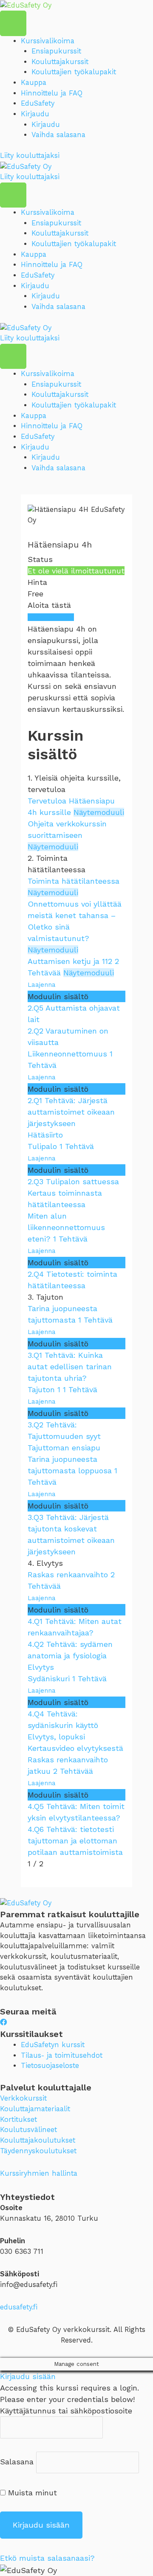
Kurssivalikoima (48, 41)
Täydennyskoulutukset (38, 2151)
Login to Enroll (51, 617)
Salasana (17, 2462)
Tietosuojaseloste (50, 2066)
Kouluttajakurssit (60, 62)
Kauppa (34, 83)
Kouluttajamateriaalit (35, 2109)
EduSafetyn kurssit (53, 2045)
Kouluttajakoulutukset (38, 2140)
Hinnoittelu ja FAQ (52, 93)
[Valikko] (13, 23)
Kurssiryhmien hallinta (39, 2173)
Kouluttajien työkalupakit (74, 72)
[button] (30, 156)
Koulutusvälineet (28, 2130)
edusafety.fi (19, 2307)
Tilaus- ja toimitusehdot (62, 2055)
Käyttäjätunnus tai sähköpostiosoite (66, 2411)
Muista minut (31, 2493)
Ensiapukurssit (56, 51)
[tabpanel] (76, 669)
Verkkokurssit (23, 2098)
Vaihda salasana (58, 135)
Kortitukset (18, 2120)
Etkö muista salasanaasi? (47, 2558)
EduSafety (38, 103)
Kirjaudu (35, 114)
